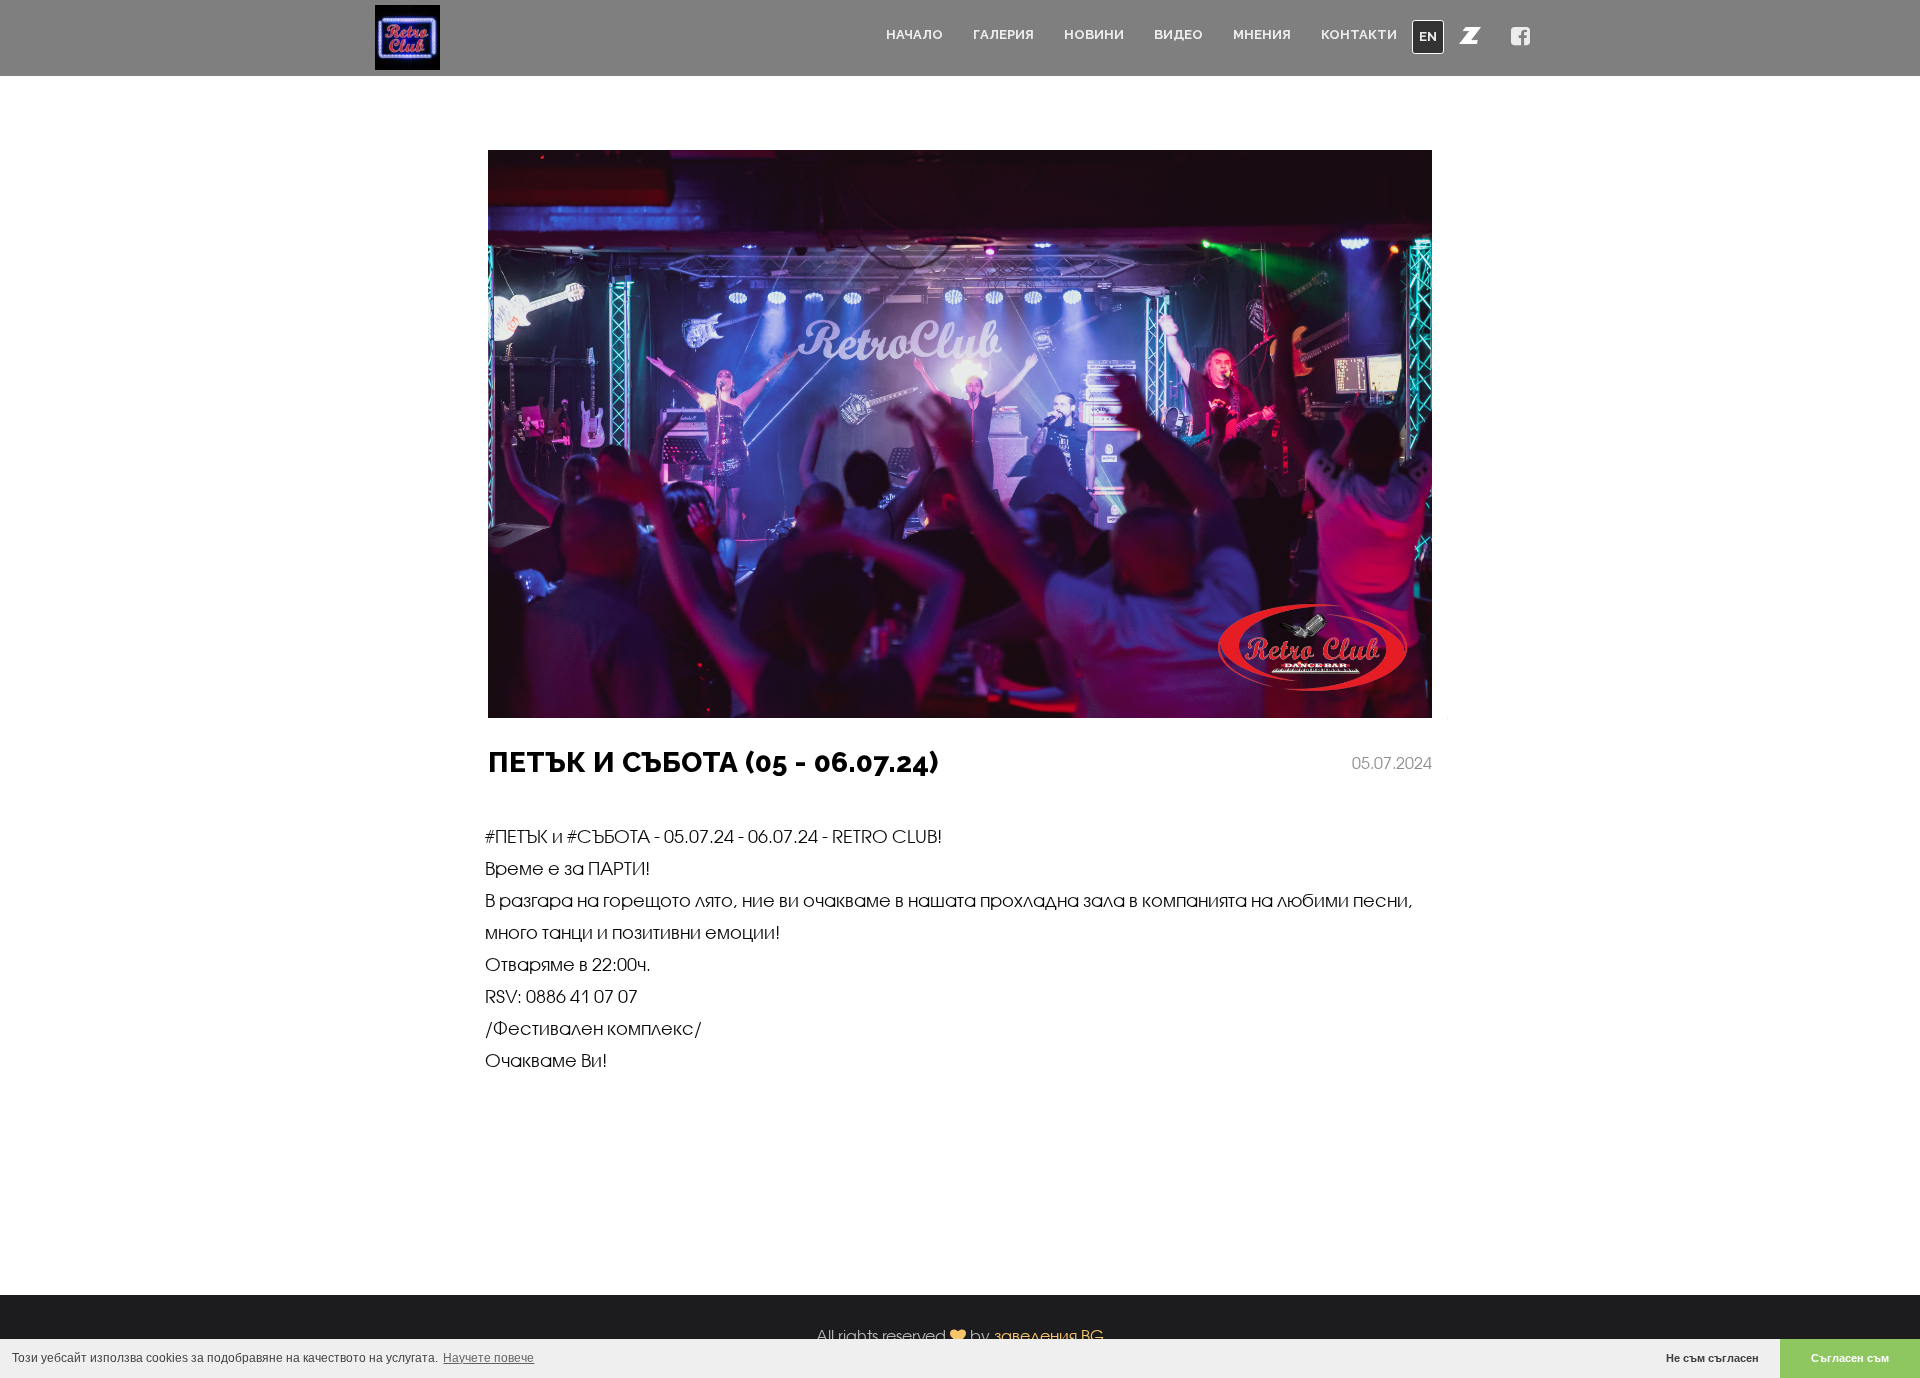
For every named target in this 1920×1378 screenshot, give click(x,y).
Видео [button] (1178, 34)
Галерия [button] (1003, 34)
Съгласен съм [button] (1850, 1358)
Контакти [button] (1359, 34)
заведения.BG (1049, 1335)
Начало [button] (914, 34)
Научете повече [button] (488, 1358)
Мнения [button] (1262, 34)
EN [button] (1428, 36)
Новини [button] (1094, 34)
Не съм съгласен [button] (1712, 1358)
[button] (1470, 35)
